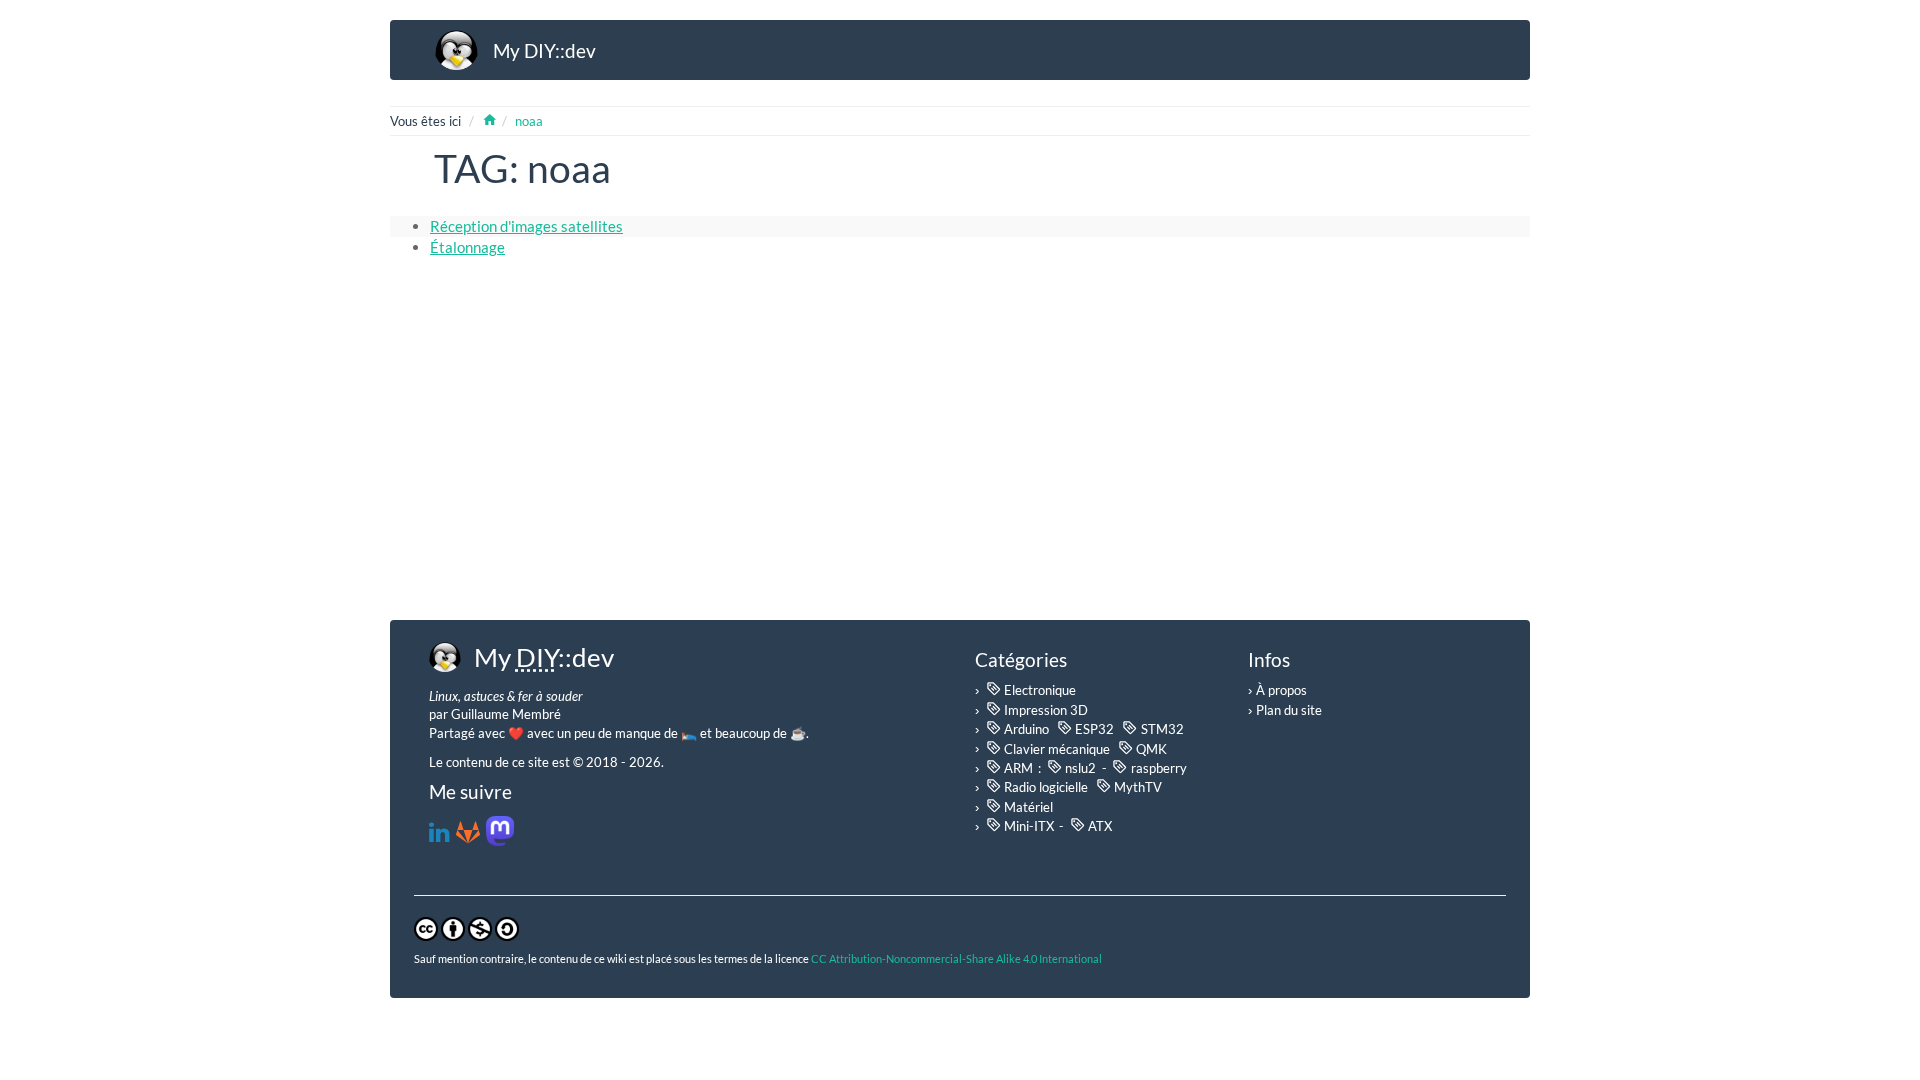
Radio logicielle (1044, 786)
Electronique (1038, 689)
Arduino (1025, 728)
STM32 (1160, 728)
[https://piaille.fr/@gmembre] (500, 836)
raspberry (1157, 767)
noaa (529, 121)
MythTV (1136, 786)
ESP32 (1093, 728)
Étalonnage (467, 247)
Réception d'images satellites (526, 226)
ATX (1098, 825)
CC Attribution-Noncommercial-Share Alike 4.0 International (956, 958)
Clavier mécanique (1055, 747)
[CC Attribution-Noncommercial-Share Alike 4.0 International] (466, 927)
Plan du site (1289, 710)
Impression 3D (1044, 709)
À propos (1281, 690)
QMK (1150, 747)
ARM (1017, 767)
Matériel (1027, 806)
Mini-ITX (1027, 825)
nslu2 (1079, 767)
